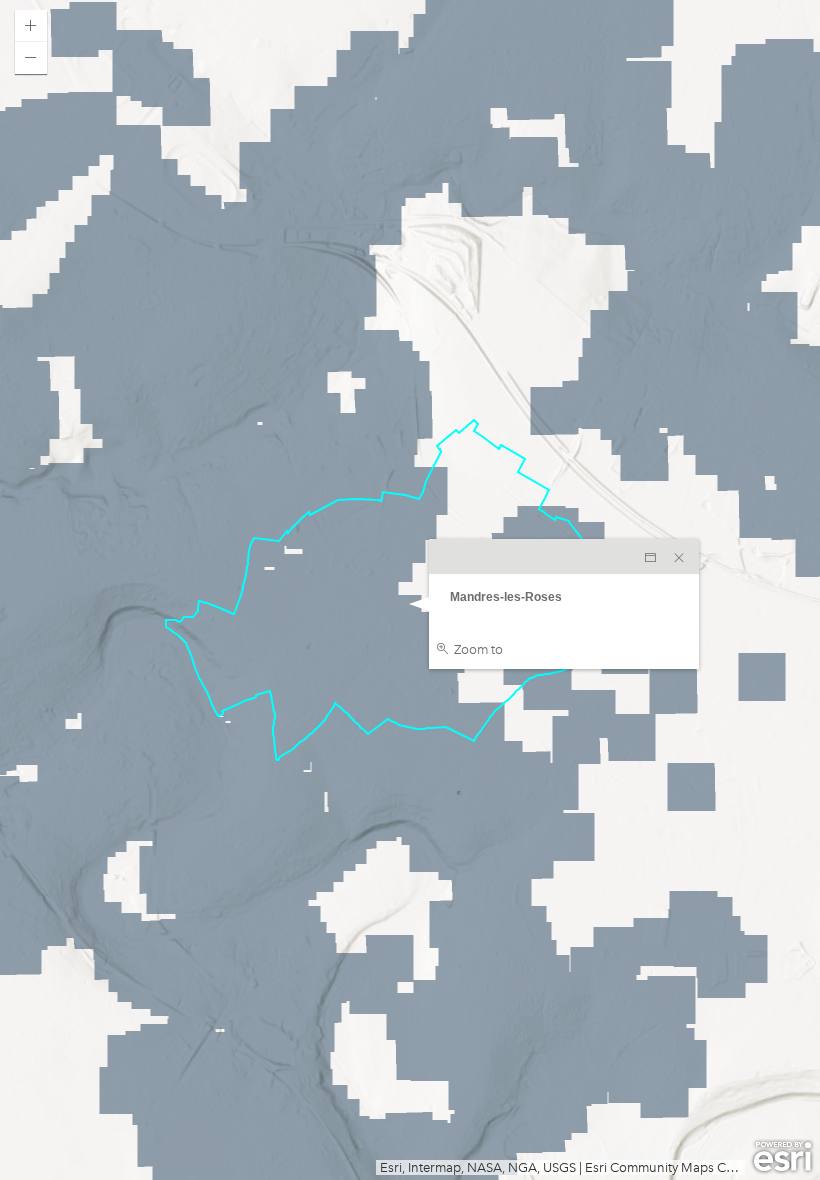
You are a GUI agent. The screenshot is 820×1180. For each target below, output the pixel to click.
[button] (31, 26)
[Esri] (782, 1157)
